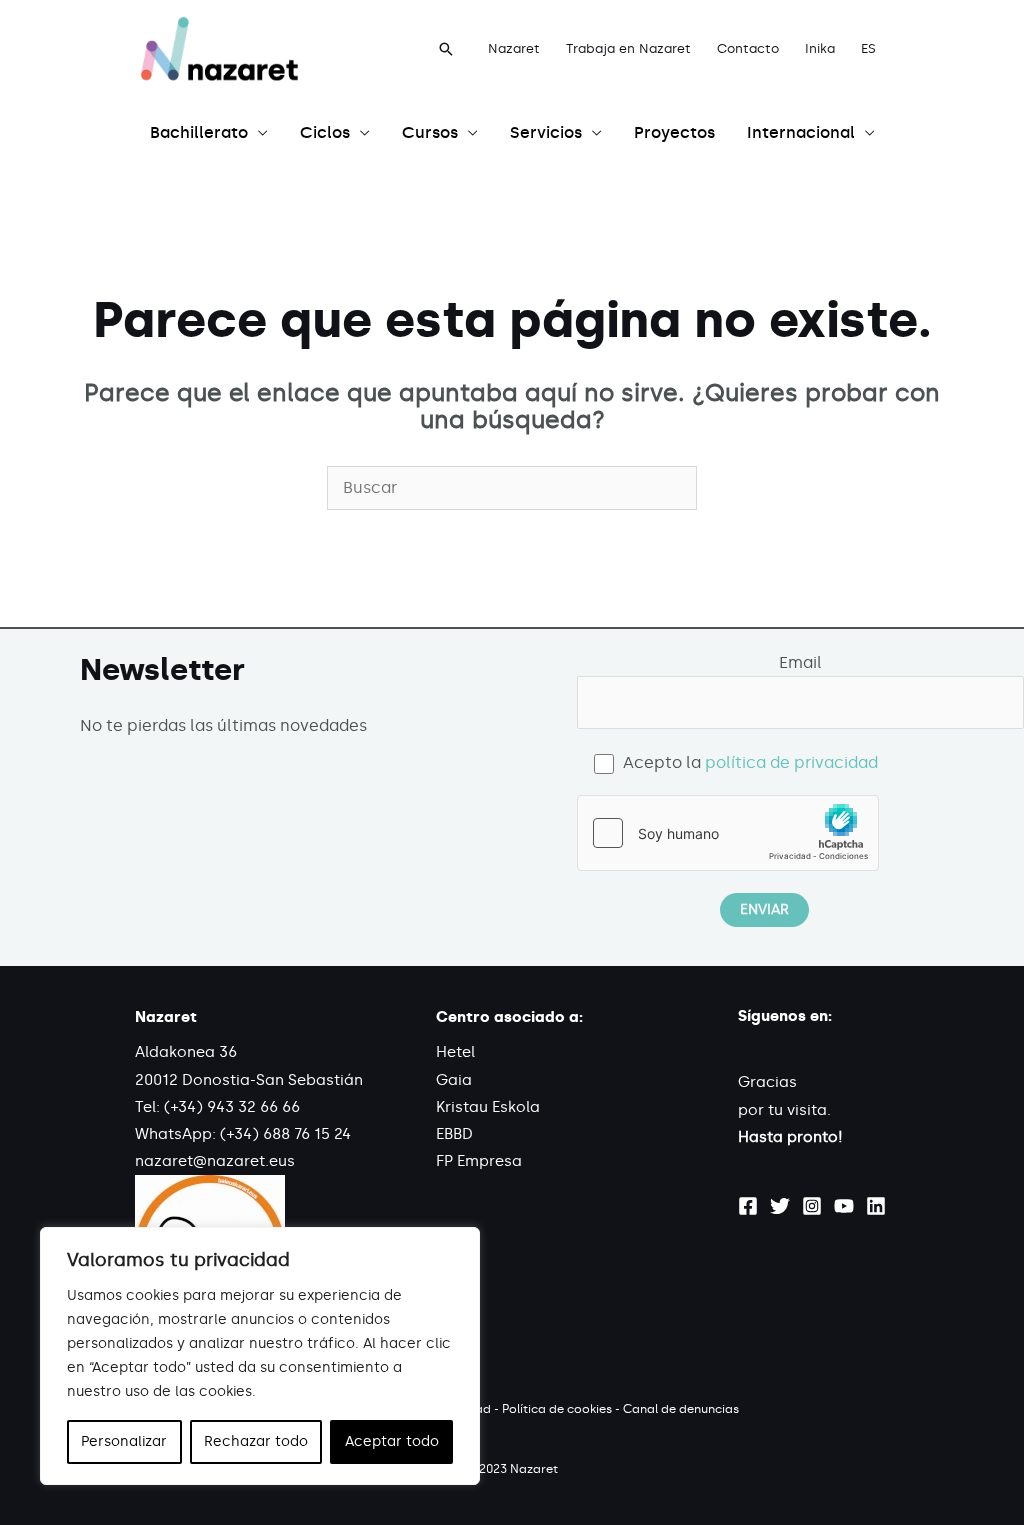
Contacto (748, 48)
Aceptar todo (392, 1441)
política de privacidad (791, 762)
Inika (820, 48)
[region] (260, 1356)
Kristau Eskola (488, 1107)
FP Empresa (479, 1161)
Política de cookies (557, 1409)
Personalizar (124, 1441)
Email (800, 662)
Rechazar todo (256, 1441)
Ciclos (325, 132)
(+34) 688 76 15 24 (285, 1134)
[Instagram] (812, 1206)
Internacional (801, 132)
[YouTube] (844, 1206)
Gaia (454, 1080)
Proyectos (674, 132)
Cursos (430, 132)
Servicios (546, 132)
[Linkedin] (876, 1206)
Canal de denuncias (681, 1409)
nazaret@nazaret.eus (215, 1161)
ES (868, 48)
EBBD (454, 1134)
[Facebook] (748, 1206)
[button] (446, 49)
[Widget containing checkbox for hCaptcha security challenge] (728, 833)
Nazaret (514, 48)
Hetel (455, 1052)
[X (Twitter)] (780, 1206)
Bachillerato (199, 132)
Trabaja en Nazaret (628, 48)
